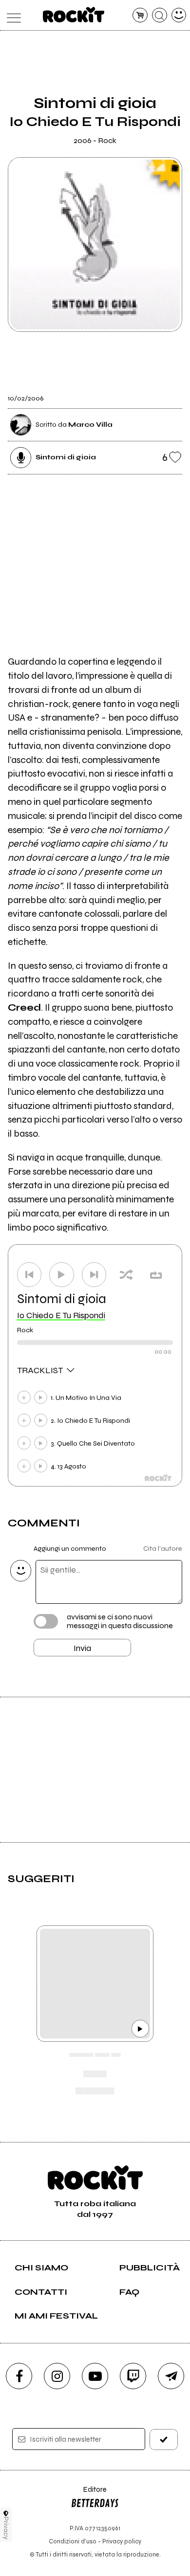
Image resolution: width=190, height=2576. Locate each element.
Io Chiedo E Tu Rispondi (61, 1315)
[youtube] (95, 2376)
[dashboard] (179, 15)
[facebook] (19, 2376)
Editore (89, 2494)
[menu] (11, 15)
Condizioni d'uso (73, 2541)
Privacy (6, 2528)
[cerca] (160, 15)
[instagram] (57, 2376)
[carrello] (140, 15)
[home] (74, 15)
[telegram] (171, 2376)
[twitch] (133, 2376)
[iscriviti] (164, 2440)
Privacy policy (122, 2541)
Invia (82, 1648)
